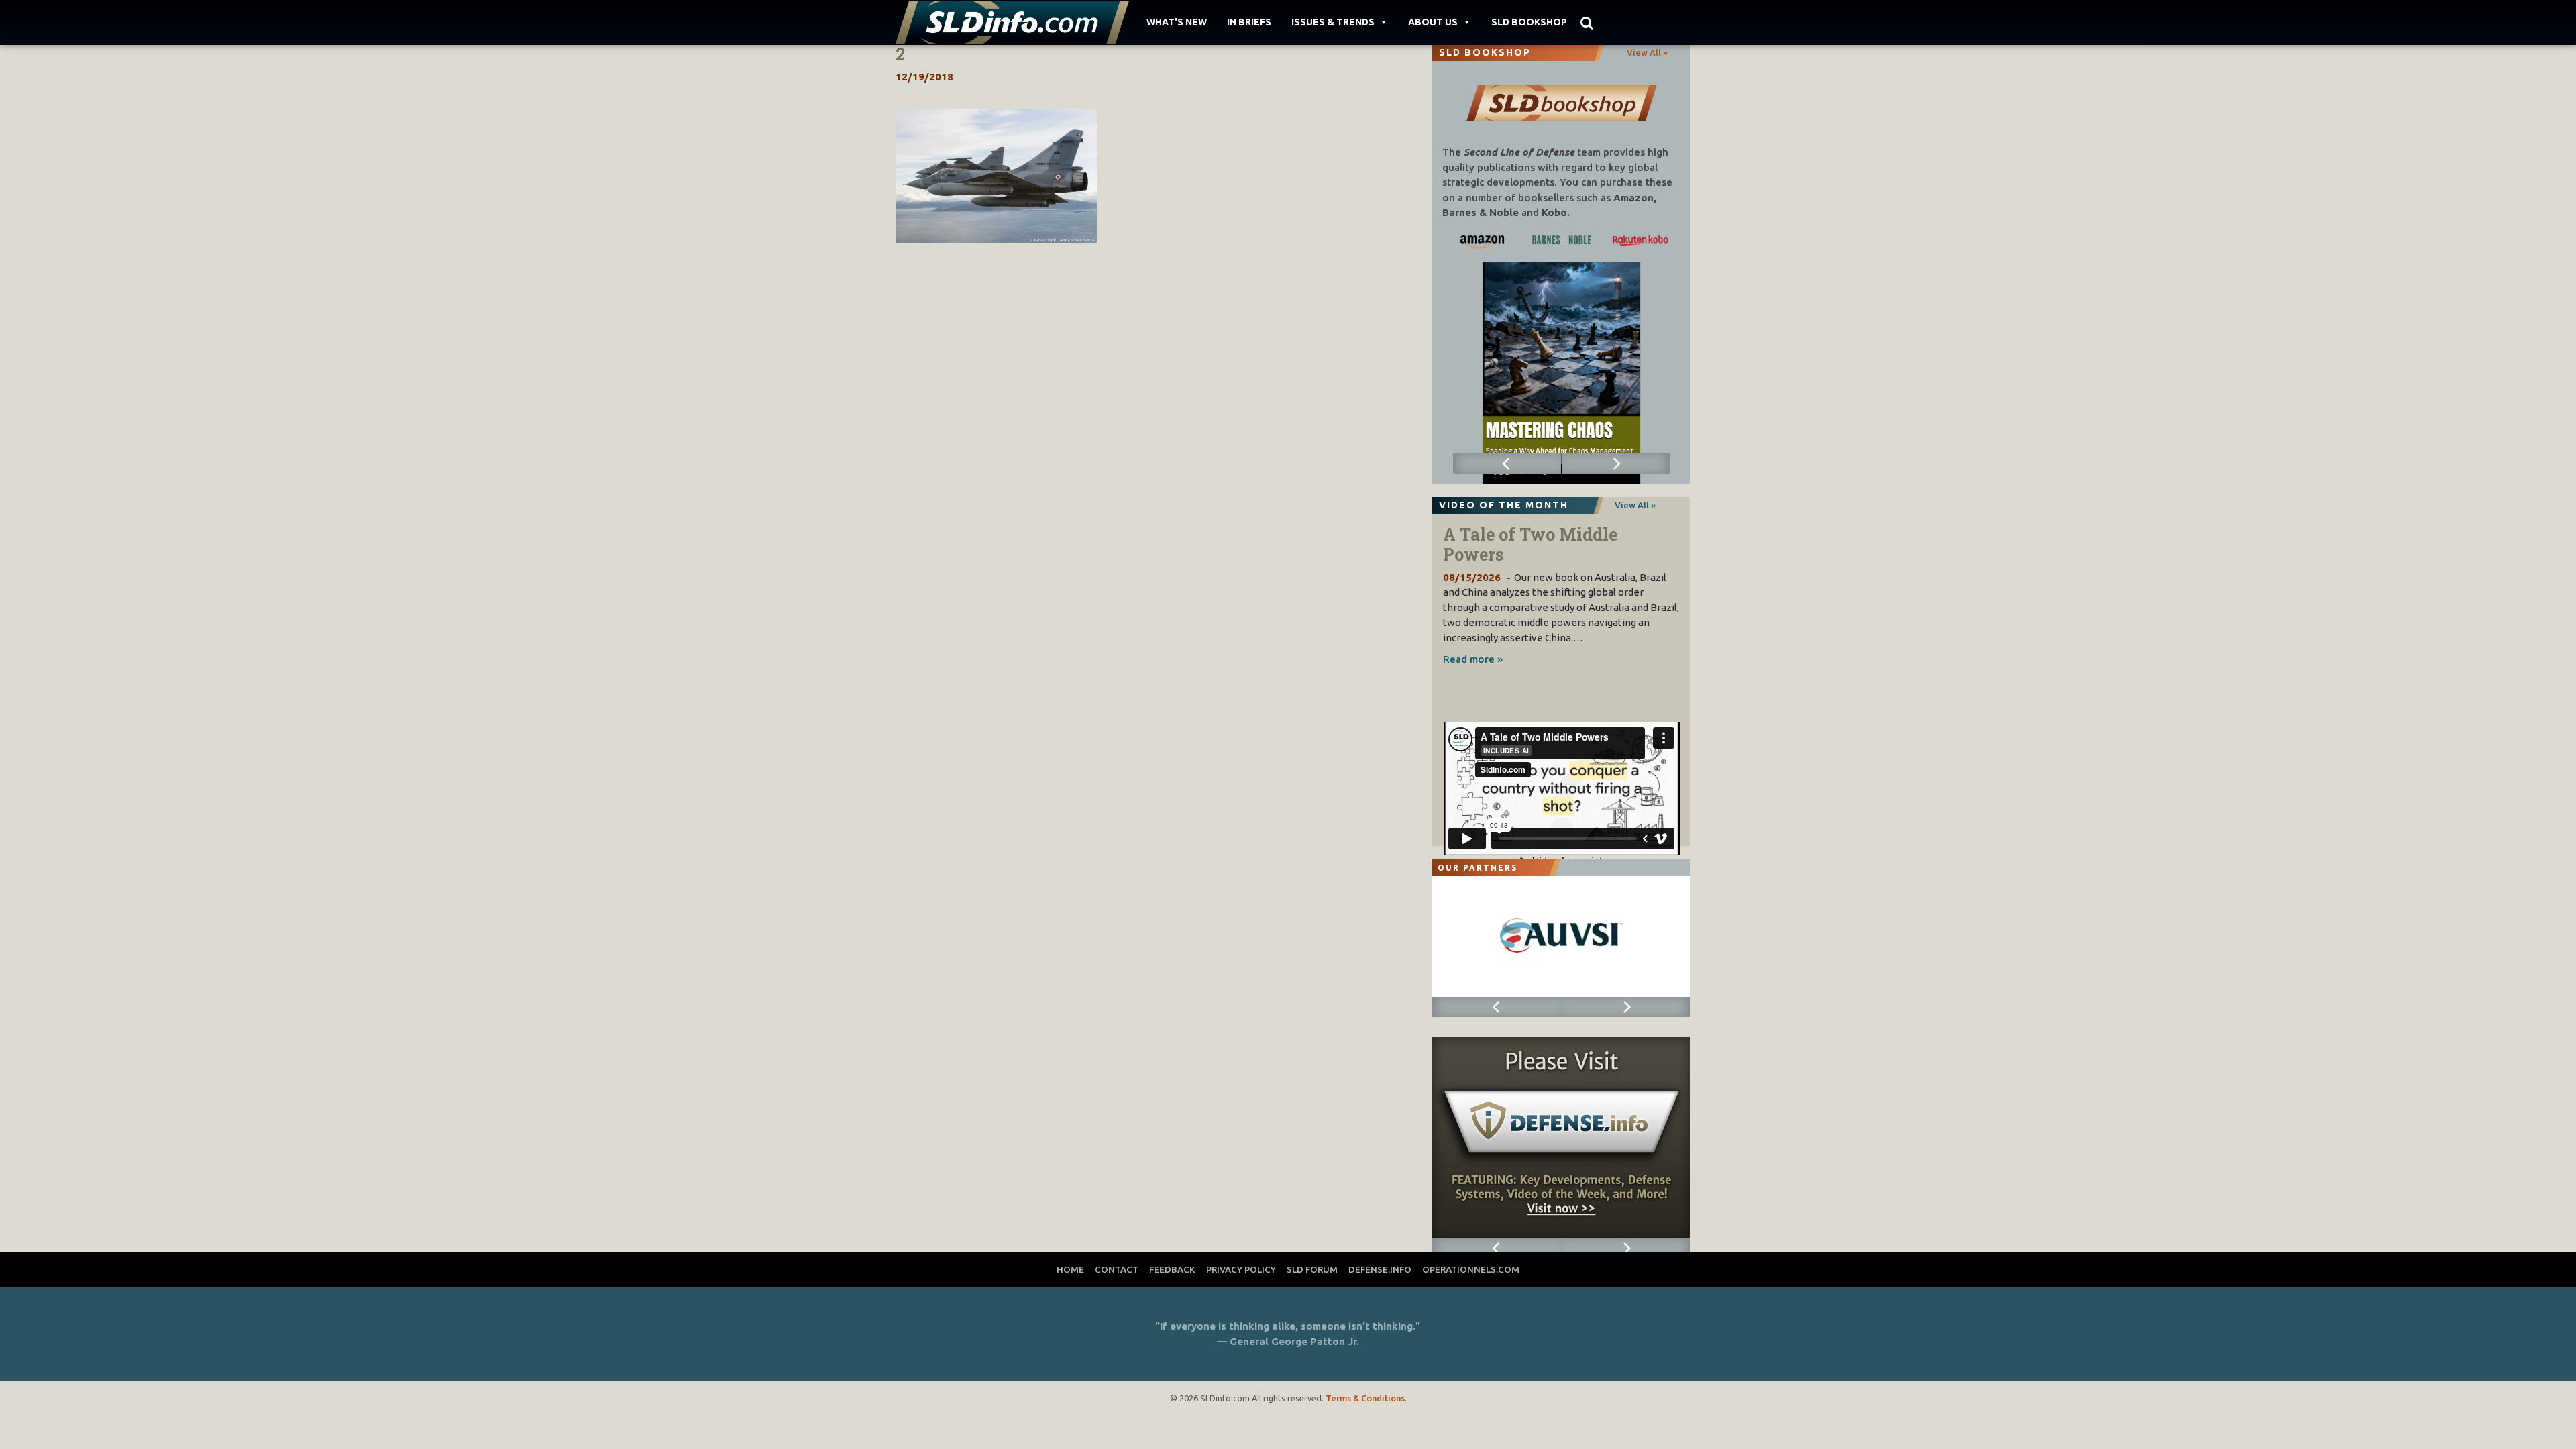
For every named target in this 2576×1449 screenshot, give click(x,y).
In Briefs (1249, 22)
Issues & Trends (1333, 22)
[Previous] (1507, 464)
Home (1070, 1269)
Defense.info (1380, 1269)
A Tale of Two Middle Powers (1530, 544)
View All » (1647, 52)
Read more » (1473, 659)
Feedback (1172, 1269)
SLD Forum (1312, 1269)
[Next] (1616, 464)
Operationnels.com (1471, 1269)
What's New (1177, 22)
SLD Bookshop (1529, 22)
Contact (1117, 1269)
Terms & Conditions (1365, 1398)
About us (1433, 22)
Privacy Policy (1241, 1269)
